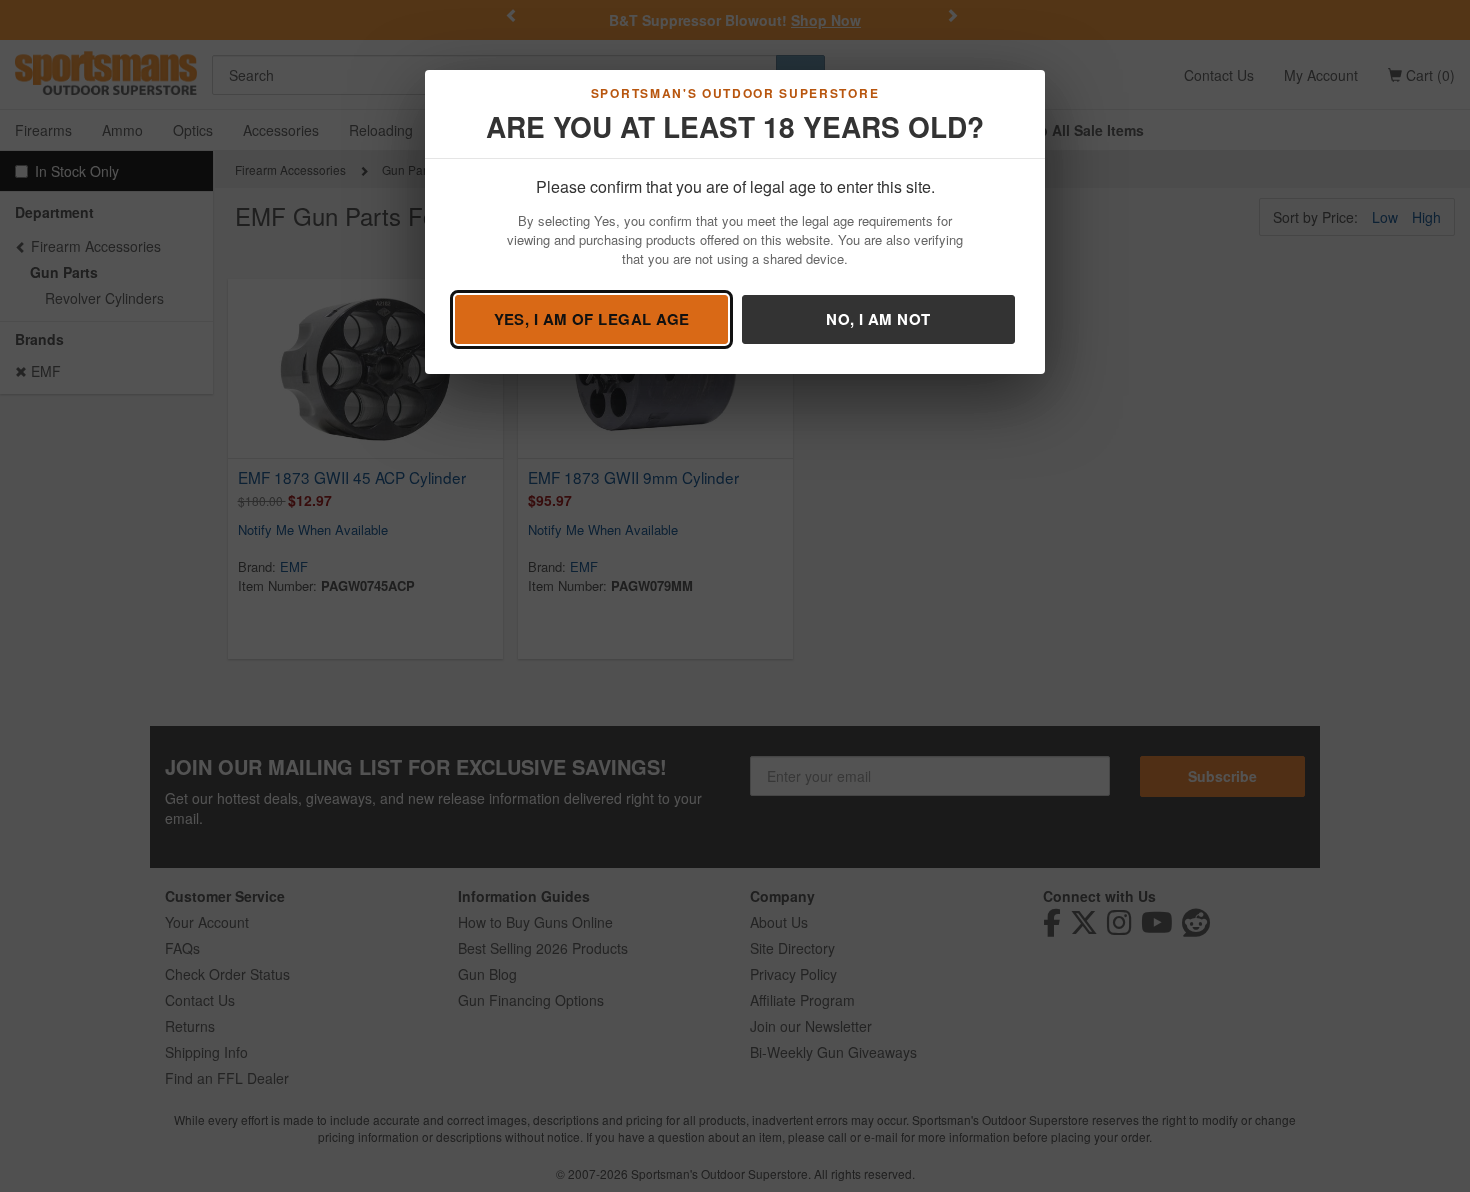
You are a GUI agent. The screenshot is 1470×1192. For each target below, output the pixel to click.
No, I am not (878, 319)
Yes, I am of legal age (592, 319)
